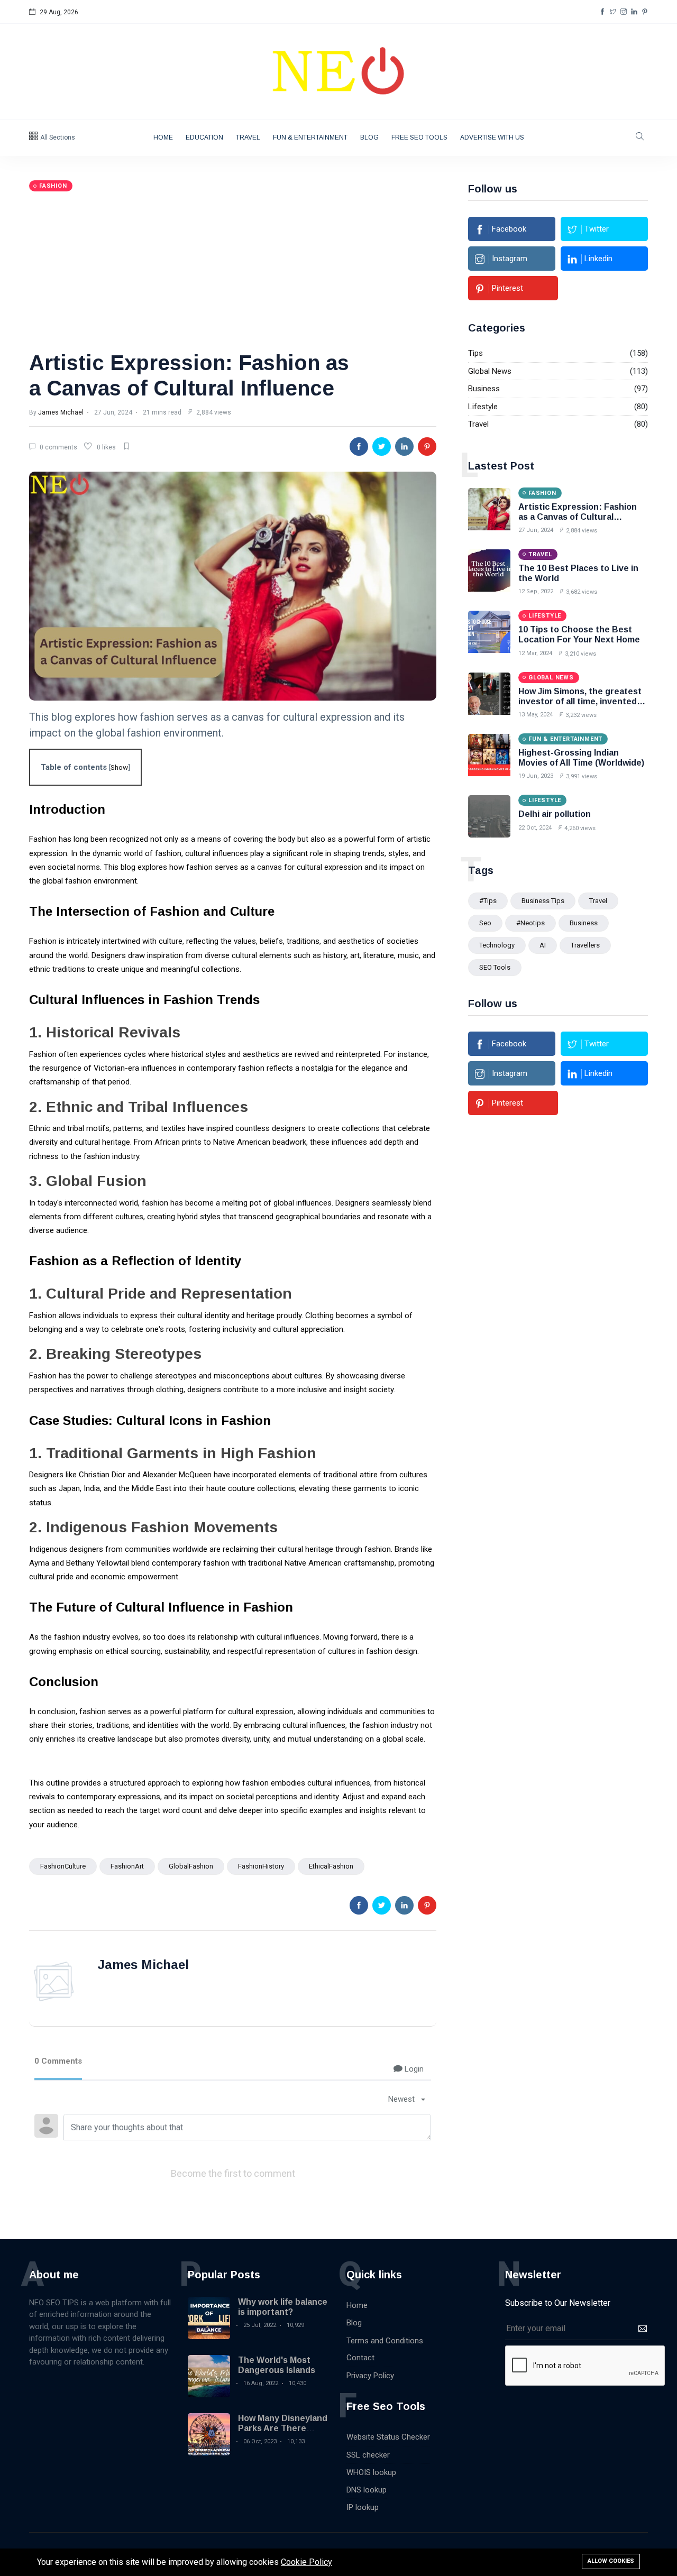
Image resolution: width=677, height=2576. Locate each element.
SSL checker (368, 2455)
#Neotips (530, 923)
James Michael (61, 412)
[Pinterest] (645, 12)
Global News (490, 371)
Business (484, 389)
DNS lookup (367, 2490)
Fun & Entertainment (310, 137)
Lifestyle (483, 407)
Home (163, 137)
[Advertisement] (233, 271)
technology (497, 945)
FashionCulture (63, 1866)
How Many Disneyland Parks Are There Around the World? (283, 2428)
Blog (369, 137)
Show (119, 767)
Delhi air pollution (555, 814)
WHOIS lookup (371, 2472)
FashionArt (127, 1866)
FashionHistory (261, 1866)
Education (204, 137)
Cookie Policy (307, 2562)
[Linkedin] (634, 12)
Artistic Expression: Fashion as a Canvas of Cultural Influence (578, 517)
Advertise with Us (492, 137)
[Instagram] (624, 12)
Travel (248, 137)
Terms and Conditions (385, 2341)
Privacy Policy (370, 2376)
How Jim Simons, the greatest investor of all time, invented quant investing (580, 701)
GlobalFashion (191, 1866)
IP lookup (363, 2507)
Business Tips (543, 901)
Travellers (585, 945)
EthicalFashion (331, 1866)
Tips (475, 353)
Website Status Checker (388, 2437)
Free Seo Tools (419, 137)
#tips (488, 901)
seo (485, 923)
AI (543, 945)
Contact (360, 2358)
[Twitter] (613, 12)
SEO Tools (495, 967)
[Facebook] (602, 12)
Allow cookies (611, 2561)
